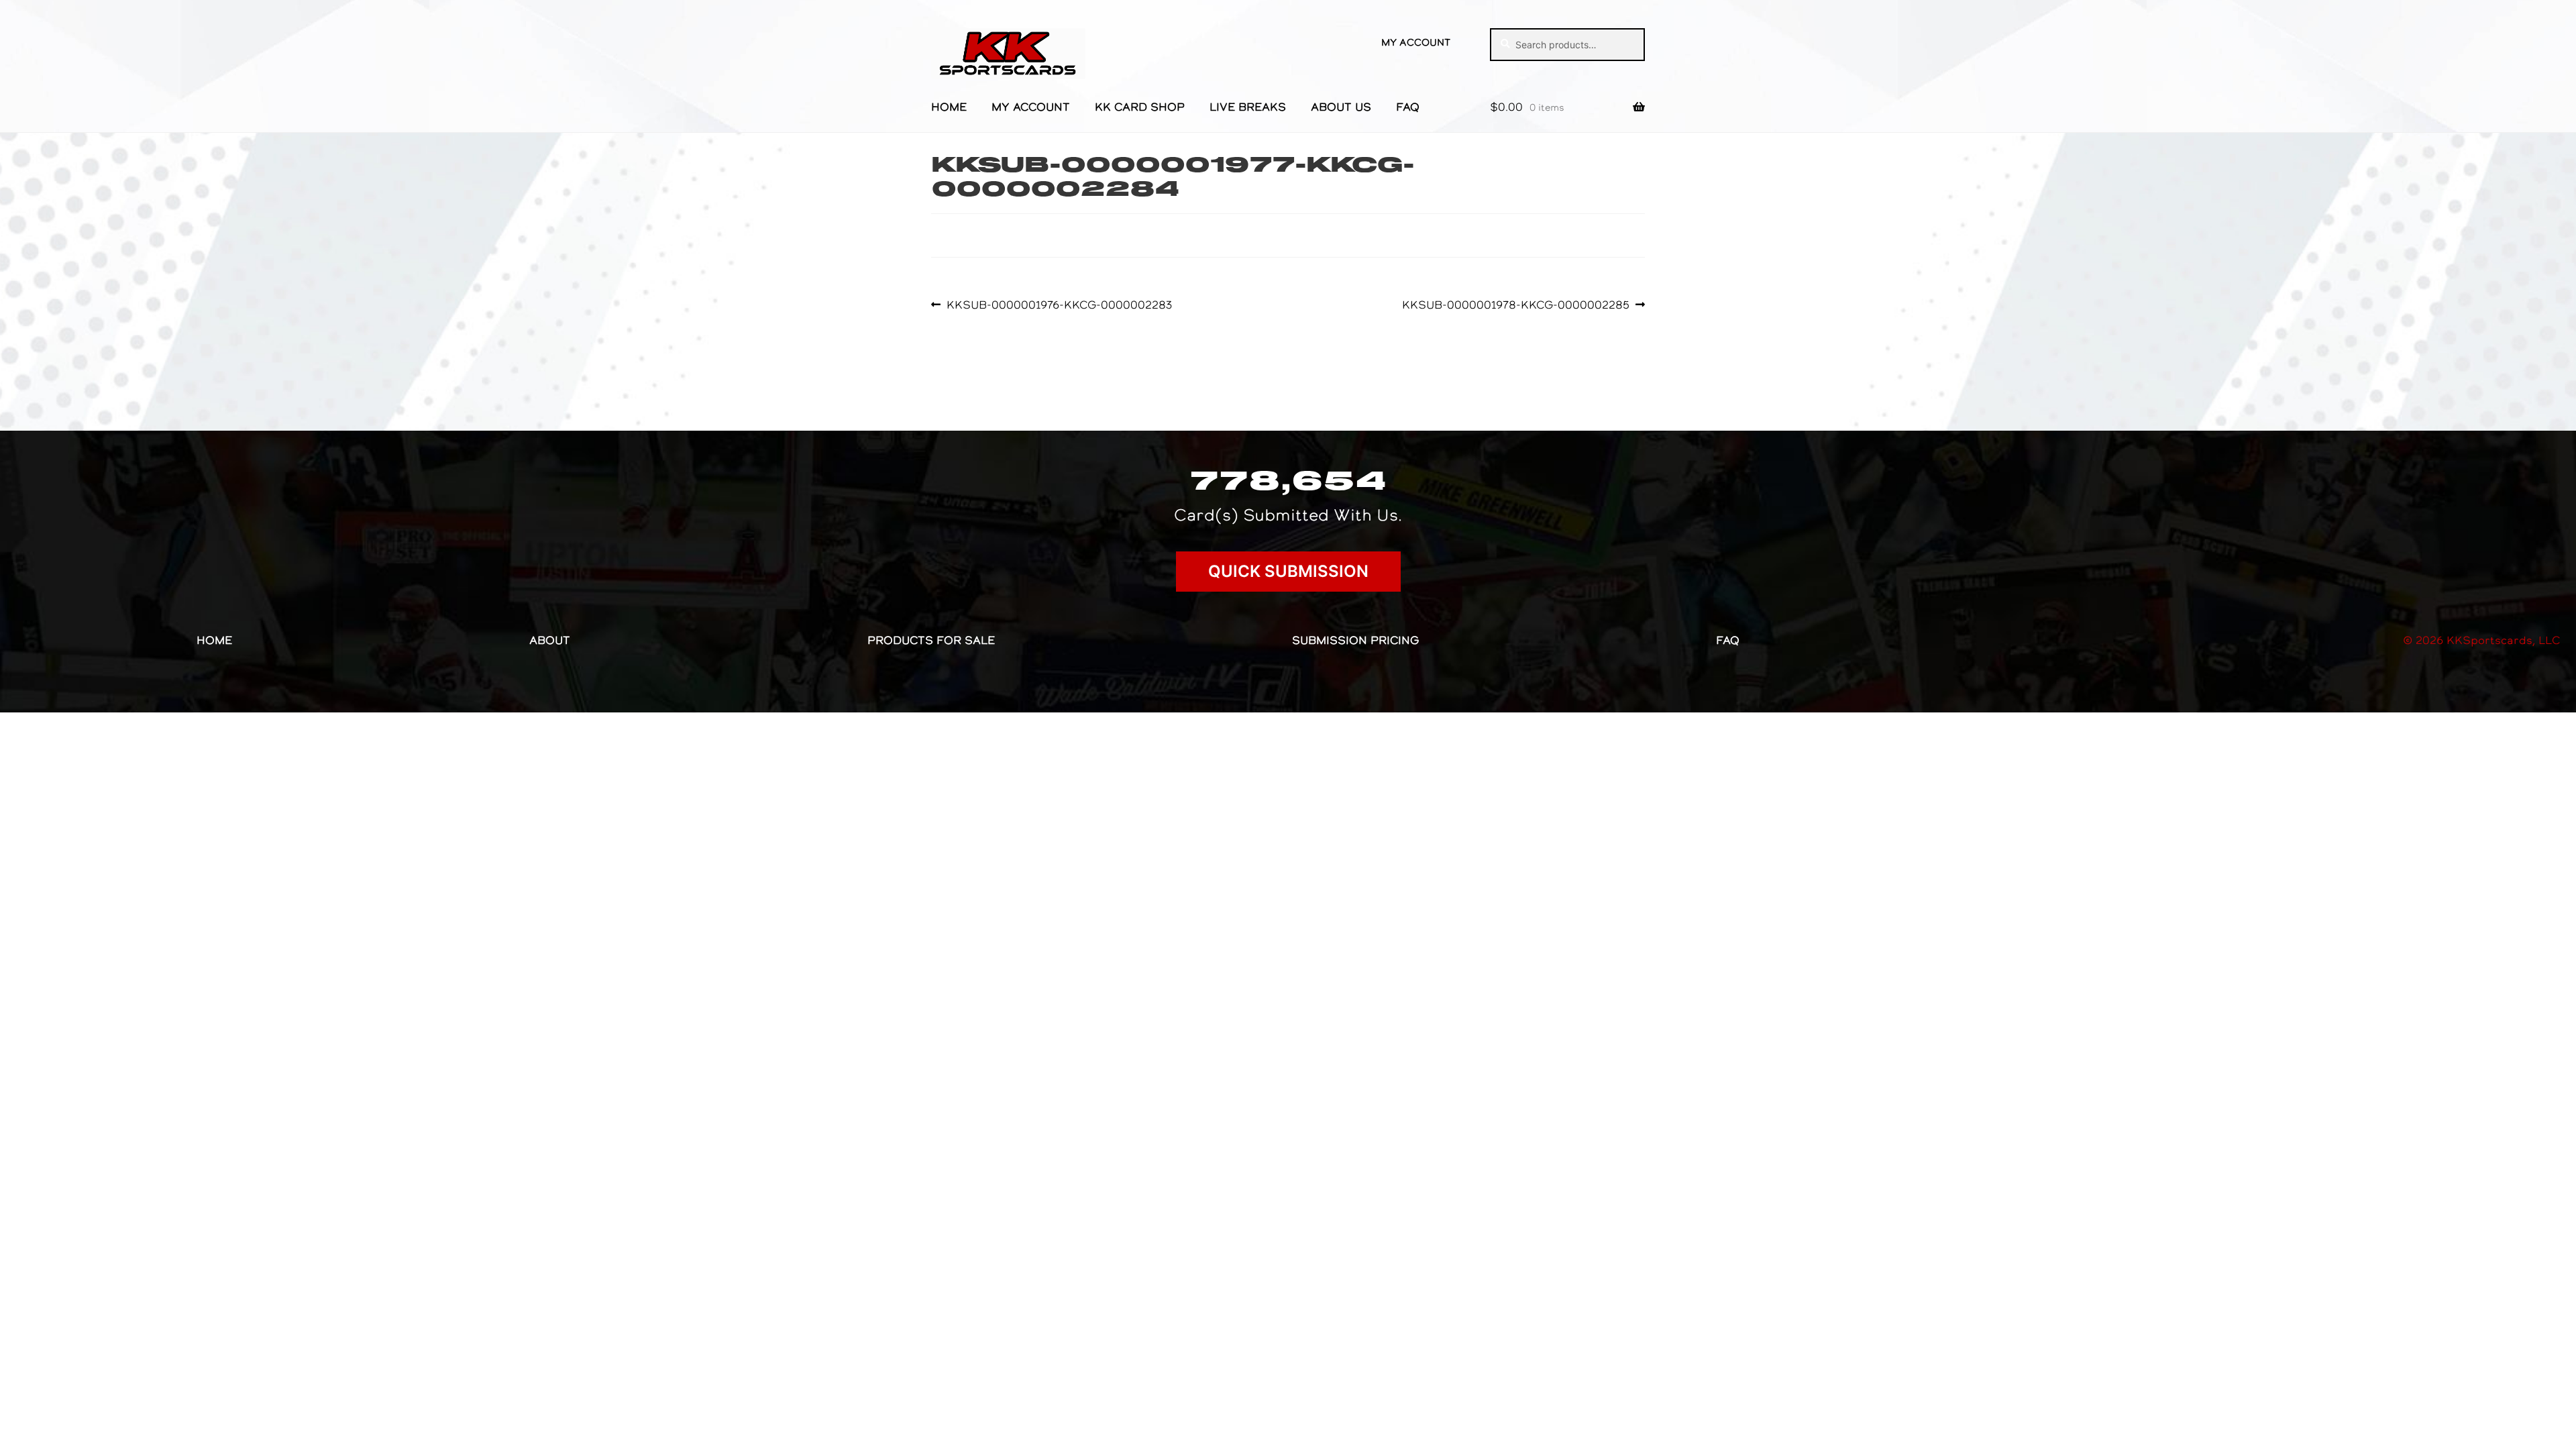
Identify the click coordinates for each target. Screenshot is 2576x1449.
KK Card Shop (1140, 107)
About (550, 640)
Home (949, 107)
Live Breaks (1248, 107)
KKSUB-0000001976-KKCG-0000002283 (1059, 305)
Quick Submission (1288, 571)
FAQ (1408, 107)
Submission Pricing (1355, 640)
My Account (1416, 42)
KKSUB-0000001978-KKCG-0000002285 (1516, 305)
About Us (1341, 107)
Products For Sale (931, 640)
